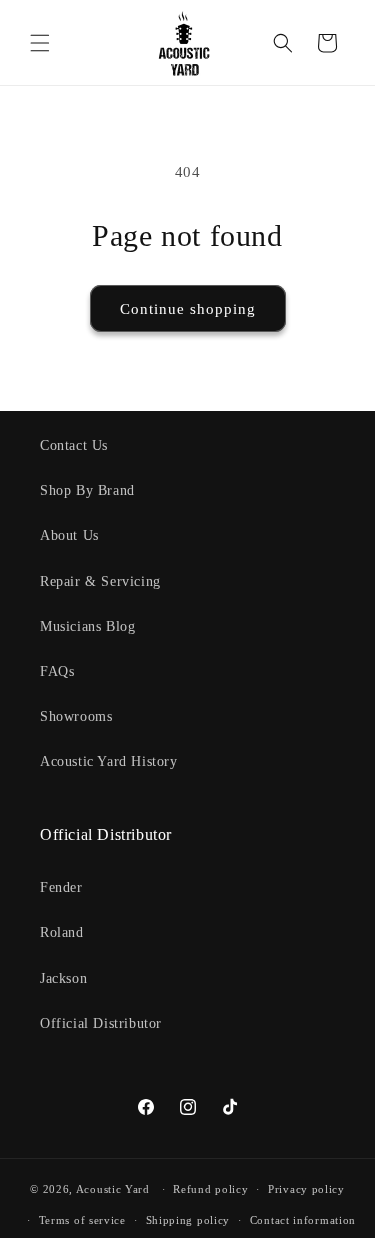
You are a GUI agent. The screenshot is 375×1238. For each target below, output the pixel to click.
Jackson (63, 978)
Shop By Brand (87, 490)
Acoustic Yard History (109, 761)
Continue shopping (188, 309)
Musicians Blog (87, 626)
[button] (40, 43)
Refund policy (210, 1189)
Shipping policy (188, 1220)
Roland (62, 932)
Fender (61, 887)
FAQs (57, 671)
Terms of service (82, 1220)
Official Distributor (101, 1023)
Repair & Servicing (100, 581)
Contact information (303, 1220)
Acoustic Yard (113, 1189)
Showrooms (76, 716)
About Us (69, 535)
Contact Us (74, 445)
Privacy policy (306, 1189)
